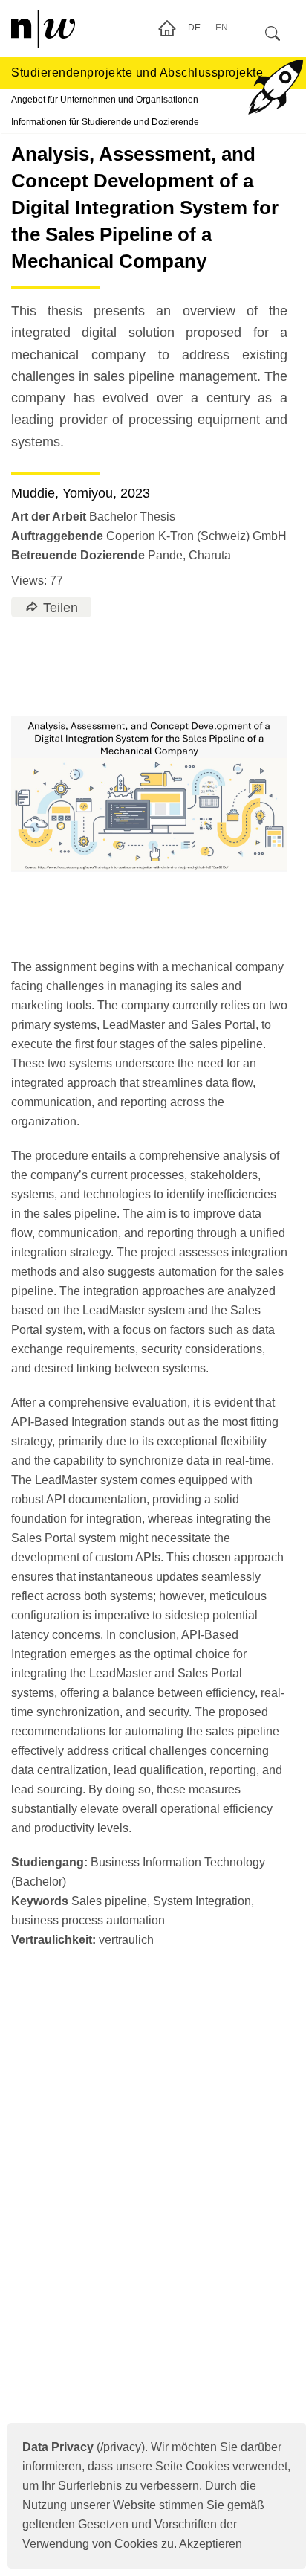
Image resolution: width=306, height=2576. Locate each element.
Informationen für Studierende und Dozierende (105, 122)
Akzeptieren (211, 2544)
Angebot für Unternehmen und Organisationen (105, 100)
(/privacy (82, 2447)
